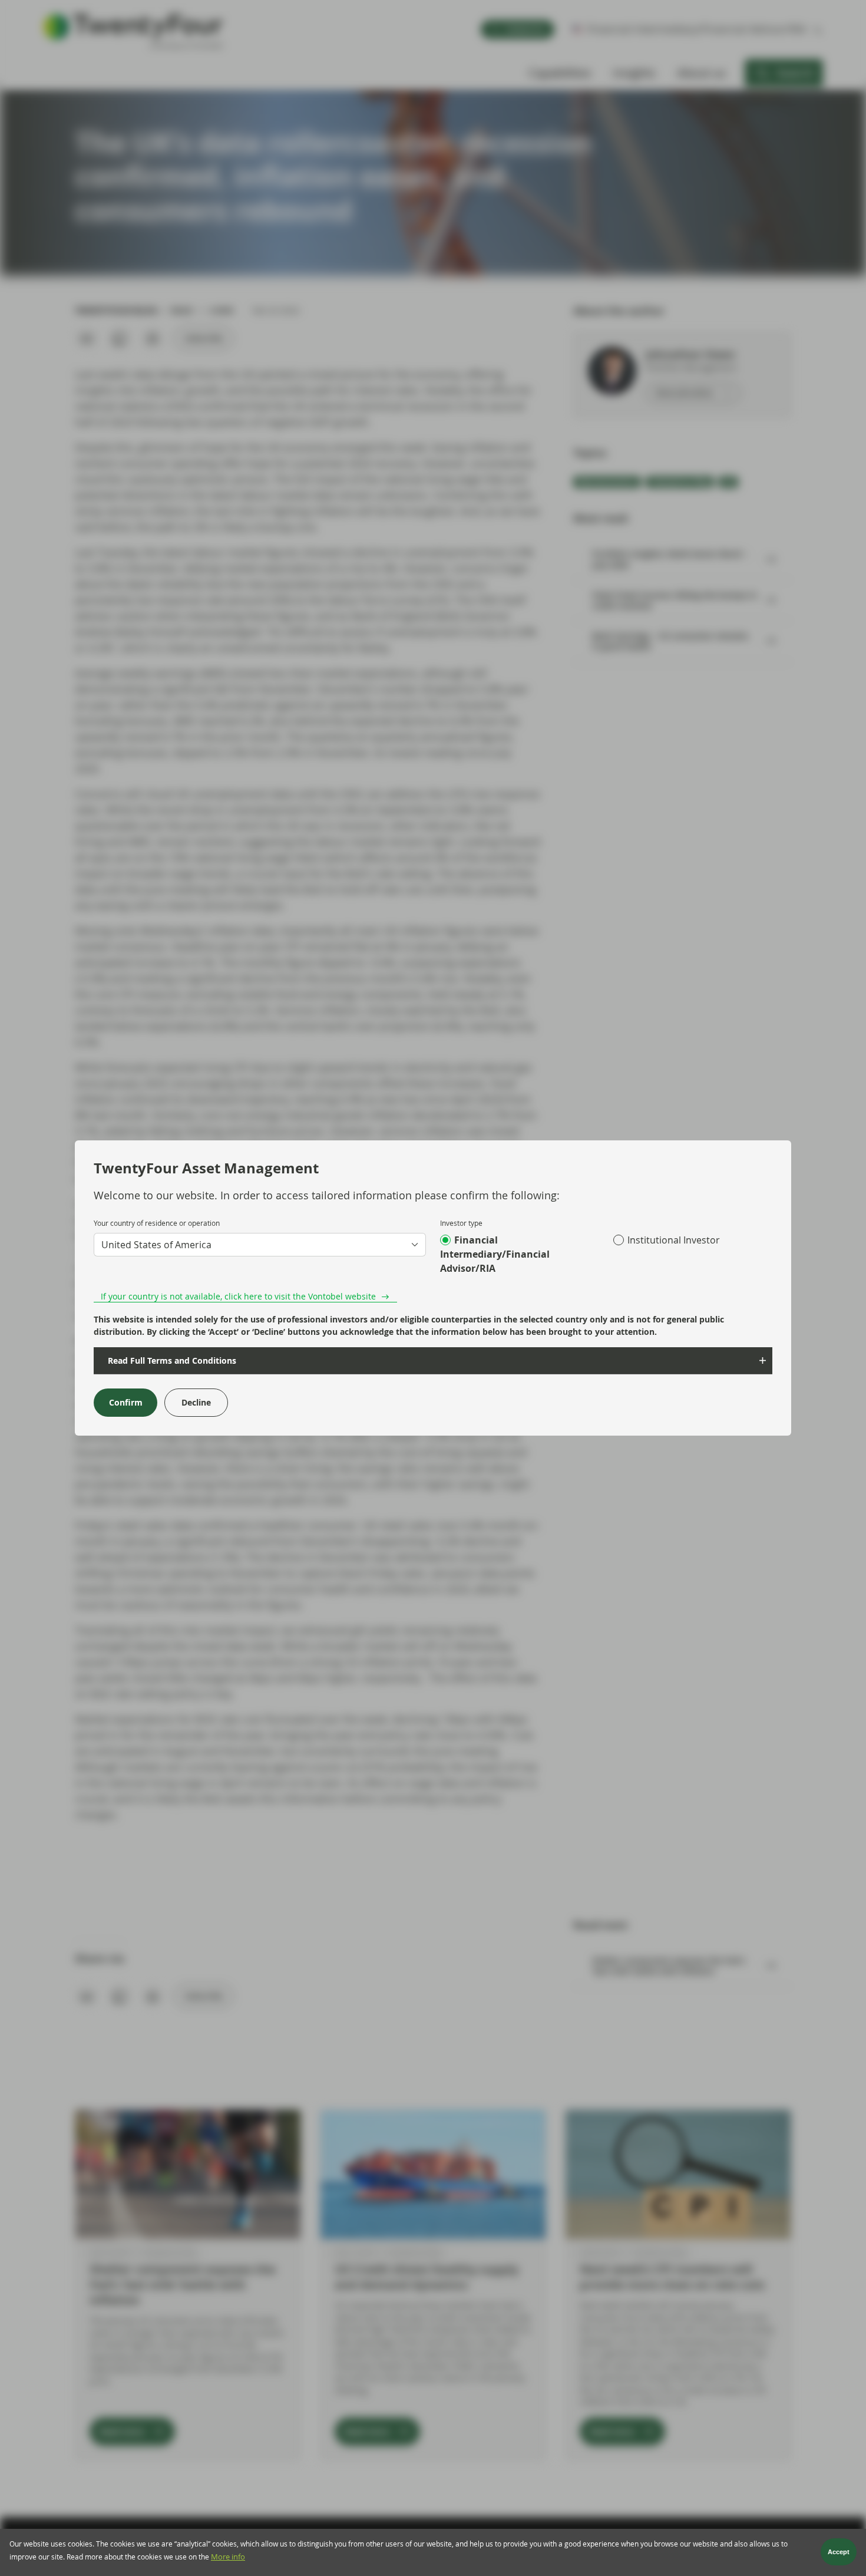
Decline (196, 1402)
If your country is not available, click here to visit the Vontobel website (238, 1296)
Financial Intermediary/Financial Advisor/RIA (495, 1254)
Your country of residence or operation (157, 1223)
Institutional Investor (674, 1240)
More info (228, 2557)
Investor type (461, 1223)
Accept (839, 2552)
